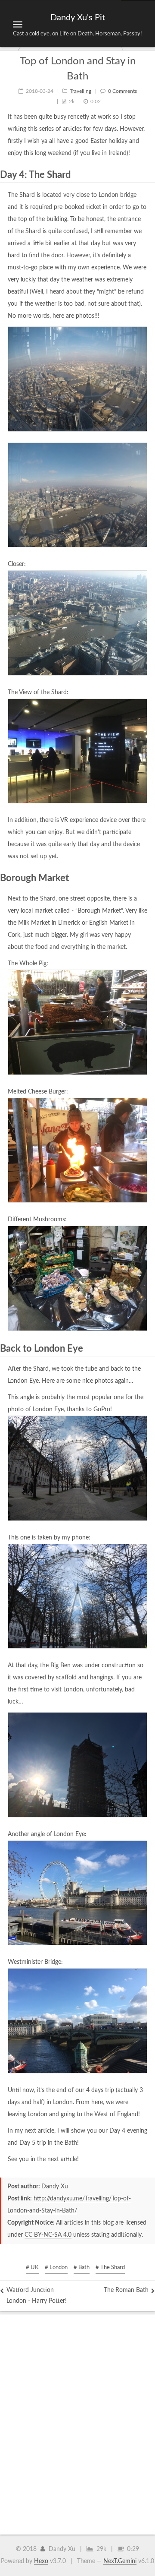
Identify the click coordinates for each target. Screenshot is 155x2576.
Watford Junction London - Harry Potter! (37, 2296)
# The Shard (110, 2268)
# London (56, 2268)
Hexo (41, 2561)
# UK (32, 2268)
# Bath (82, 2268)
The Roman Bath (126, 2290)
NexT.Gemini (120, 2561)
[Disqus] (77, 2422)
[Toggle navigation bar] (18, 24)
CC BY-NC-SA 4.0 (48, 2235)
